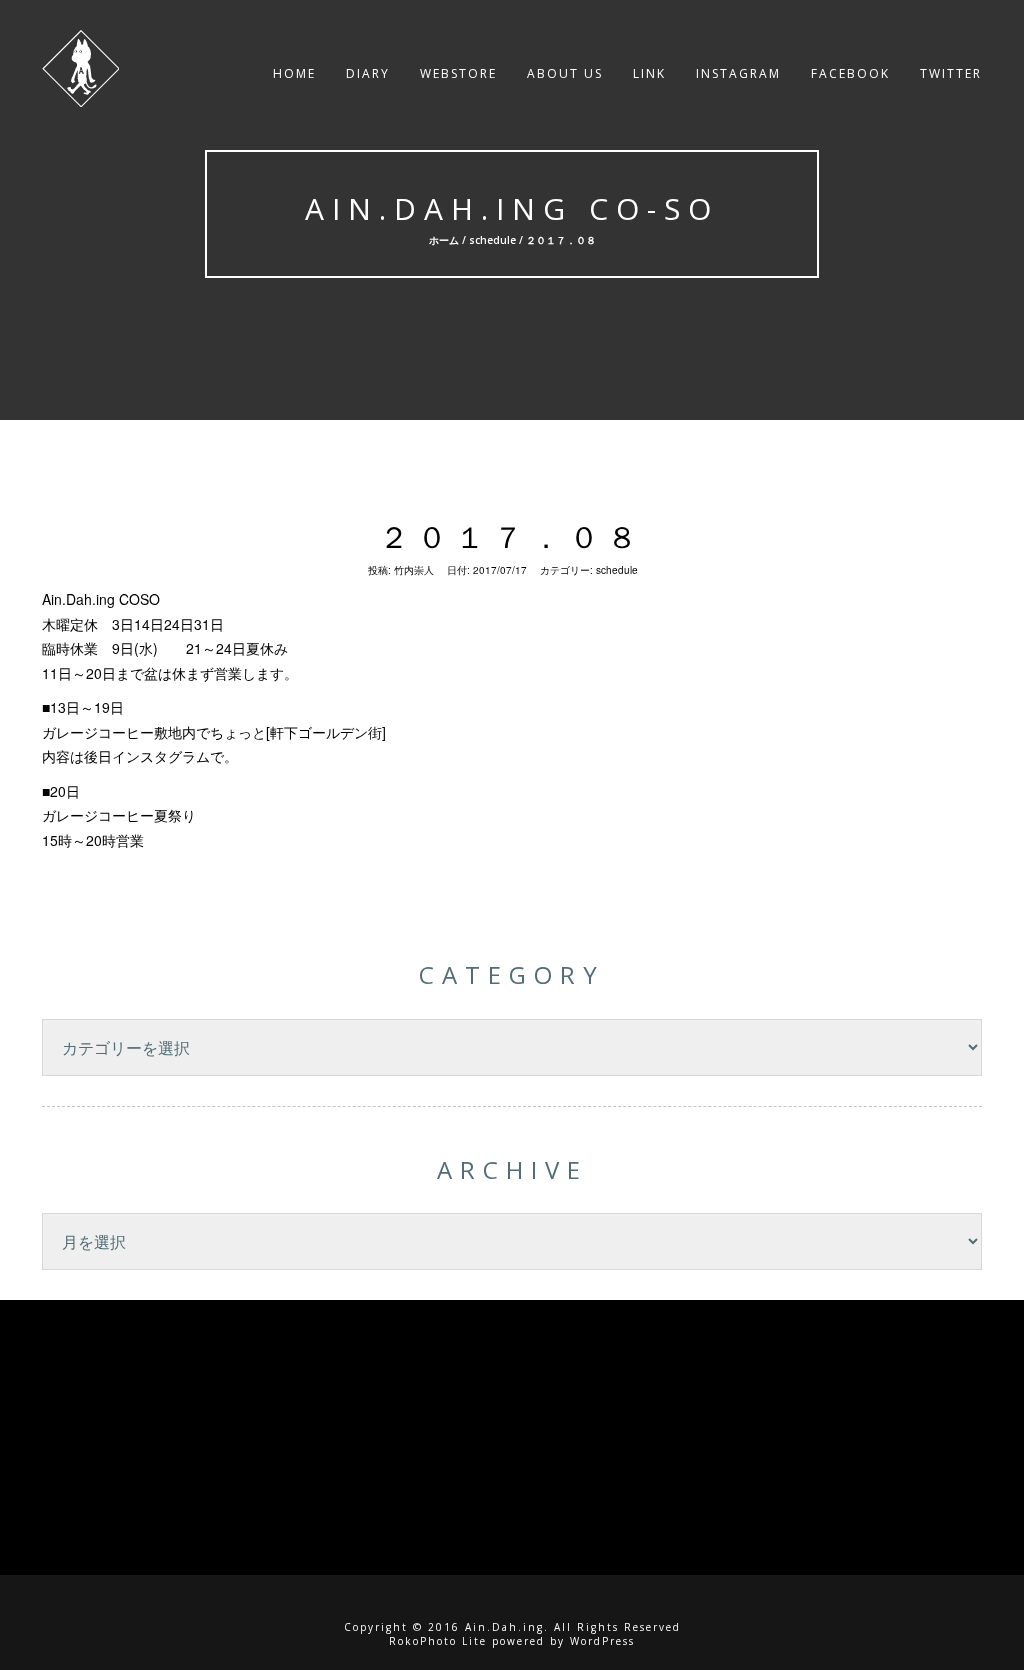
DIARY (368, 73)
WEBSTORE (458, 73)
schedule (491, 240)
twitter (951, 73)
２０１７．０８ (512, 536)
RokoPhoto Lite (438, 1641)
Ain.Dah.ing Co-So (512, 208)
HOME (294, 73)
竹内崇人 (414, 570)
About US (565, 73)
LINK (649, 73)
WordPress (602, 1641)
